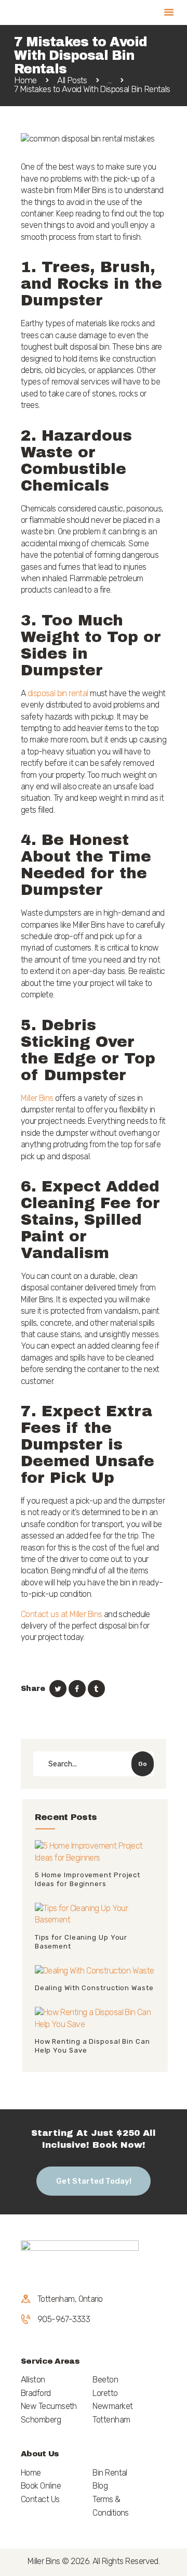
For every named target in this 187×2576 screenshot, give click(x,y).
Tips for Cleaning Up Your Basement (81, 1942)
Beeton (105, 2380)
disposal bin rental (58, 693)
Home (25, 80)
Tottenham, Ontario (70, 2299)
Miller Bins (37, 1098)
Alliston (33, 2380)
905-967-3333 (64, 2319)
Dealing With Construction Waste (94, 1988)
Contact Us (40, 2499)
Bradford (36, 2393)
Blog (100, 2486)
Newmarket (112, 2406)
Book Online (41, 2486)
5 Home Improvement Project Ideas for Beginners (88, 1879)
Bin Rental (110, 2473)
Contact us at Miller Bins (61, 1614)
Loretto (105, 2393)
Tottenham (111, 2420)
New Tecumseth (49, 2406)
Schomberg (41, 2420)
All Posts (72, 80)
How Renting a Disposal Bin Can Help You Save (92, 2046)
